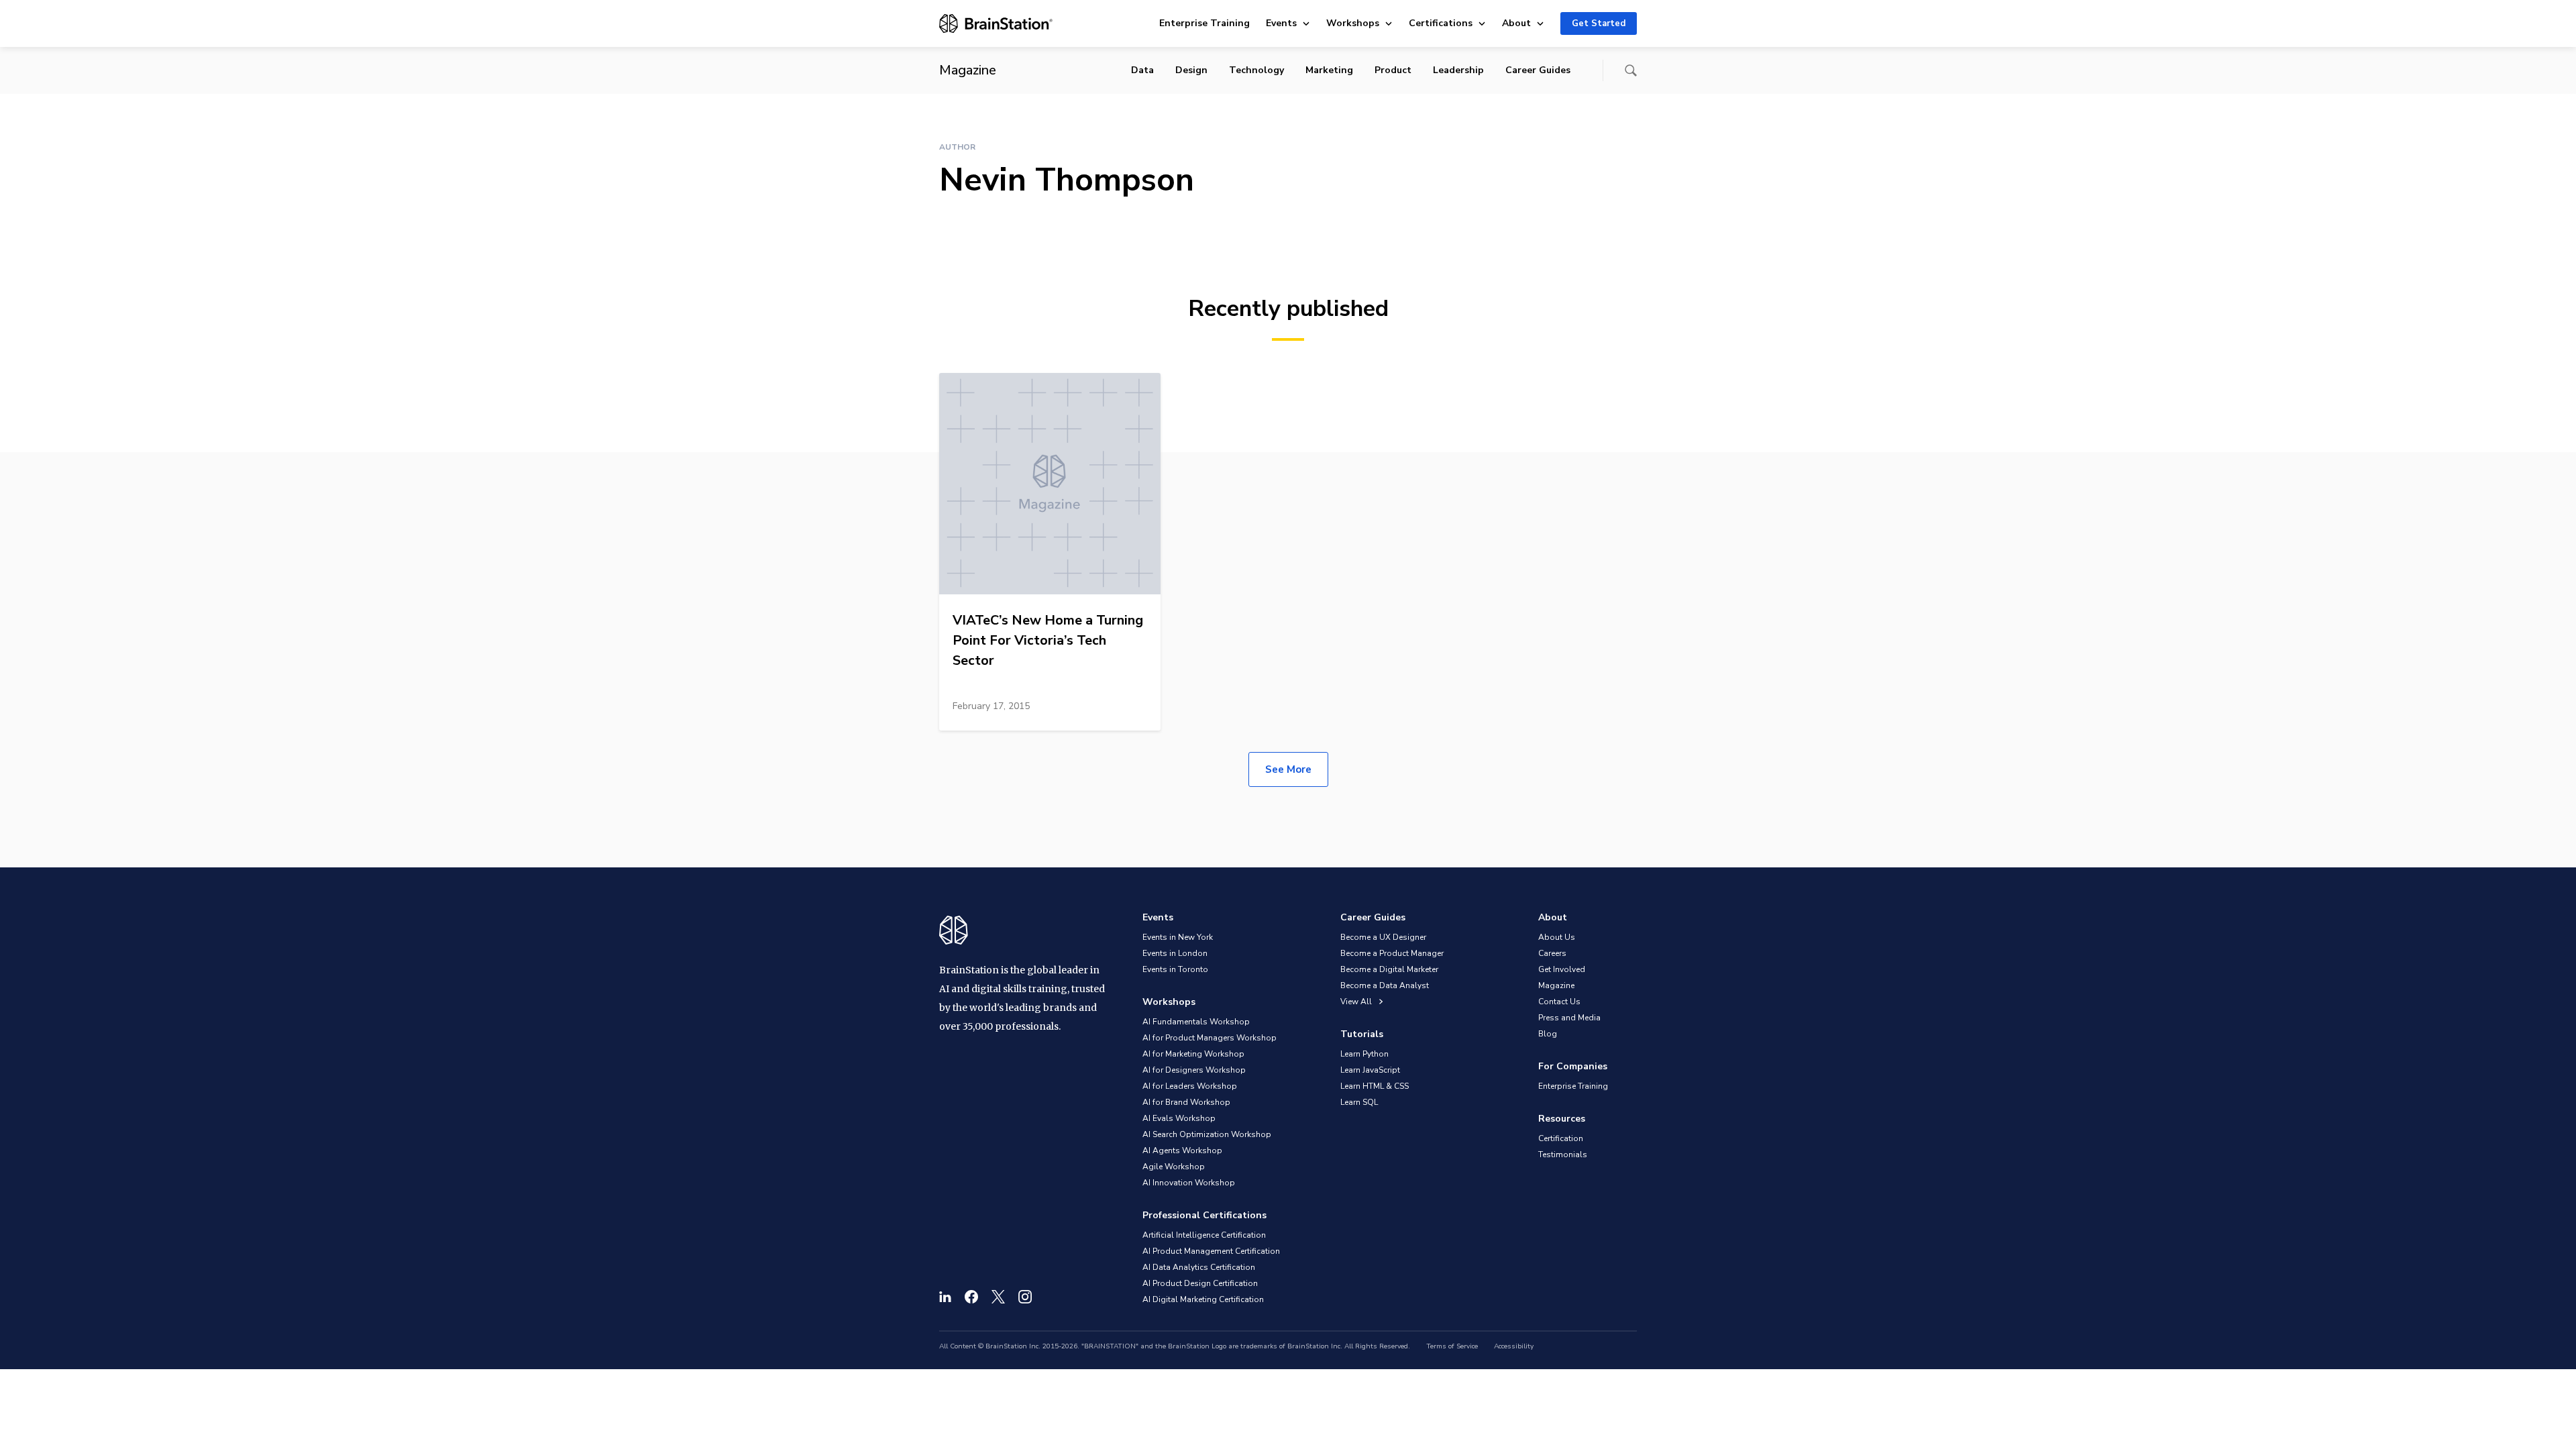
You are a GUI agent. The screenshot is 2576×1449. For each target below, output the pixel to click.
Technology (1256, 70)
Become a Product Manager (1392, 953)
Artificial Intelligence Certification (1204, 1235)
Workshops (1353, 23)
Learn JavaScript (1370, 1070)
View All (1357, 1002)
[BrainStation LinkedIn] (945, 1297)
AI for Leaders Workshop (1190, 1086)
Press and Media (1569, 1018)
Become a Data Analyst (1385, 985)
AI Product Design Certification (1200, 1283)
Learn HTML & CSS (1375, 1086)
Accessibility (1514, 1346)
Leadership (1458, 70)
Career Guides (1538, 70)
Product (1393, 70)
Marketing (1329, 70)
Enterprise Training (1204, 23)
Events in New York (1178, 937)
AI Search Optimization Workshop (1207, 1134)
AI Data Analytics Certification (1199, 1267)
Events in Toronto (1175, 969)
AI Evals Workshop (1179, 1118)
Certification (1561, 1138)
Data (1142, 70)
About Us (1557, 937)
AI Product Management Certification (1211, 1251)
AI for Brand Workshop (1186, 1102)
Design (1191, 70)
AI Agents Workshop (1182, 1150)
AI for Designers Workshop (1194, 1070)
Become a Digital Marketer (1389, 969)
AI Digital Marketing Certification (1203, 1299)
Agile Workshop (1174, 1167)
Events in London (1175, 953)
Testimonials (1563, 1155)
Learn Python (1364, 1054)
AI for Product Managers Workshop (1210, 1038)
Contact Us (1559, 1002)
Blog (1548, 1034)
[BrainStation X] (998, 1297)
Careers (1552, 953)
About (1516, 23)
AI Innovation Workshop (1189, 1183)
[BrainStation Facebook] (971, 1297)
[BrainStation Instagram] (1025, 1297)
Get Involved (1562, 969)
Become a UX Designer (1383, 937)
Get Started (1599, 23)
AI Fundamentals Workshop (1196, 1022)
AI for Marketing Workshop (1193, 1054)
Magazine (1556, 985)
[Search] (1631, 70)
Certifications (1441, 23)
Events (1281, 23)
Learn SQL (1359, 1102)
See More (1288, 769)
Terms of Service (1452, 1346)
